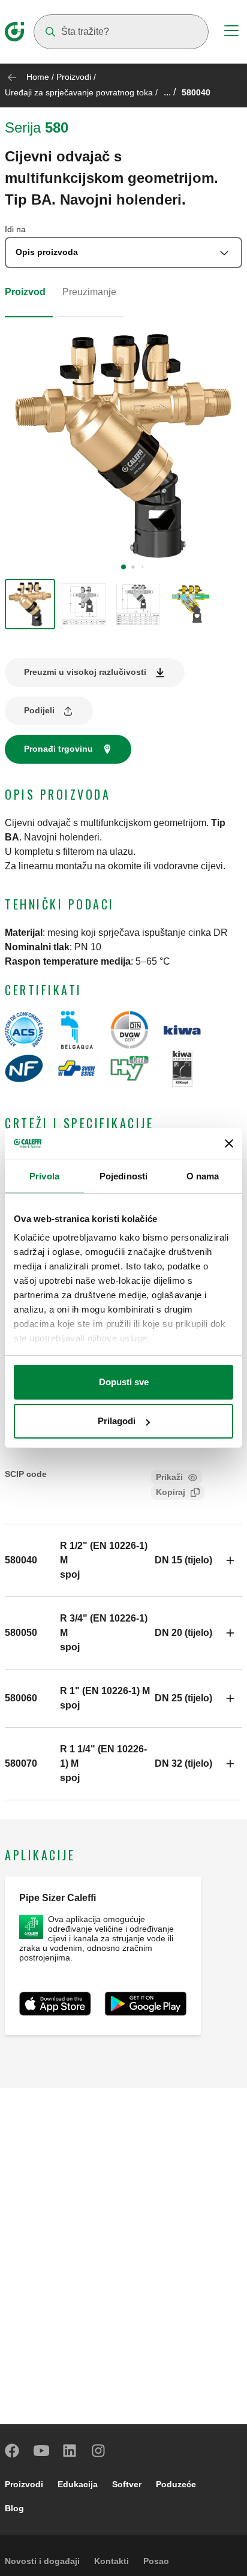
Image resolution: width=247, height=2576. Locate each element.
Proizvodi (74, 77)
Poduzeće (176, 2484)
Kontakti (112, 2561)
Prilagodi (117, 1421)
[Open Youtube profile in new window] (41, 2451)
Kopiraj (171, 1492)
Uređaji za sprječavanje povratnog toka (79, 92)
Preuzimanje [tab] (89, 292)
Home (38, 77)
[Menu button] (231, 32)
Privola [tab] (44, 1176)
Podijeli (39, 710)
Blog (14, 2508)
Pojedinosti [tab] (123, 1176)
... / (170, 92)
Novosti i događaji (42, 2561)
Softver (127, 2484)
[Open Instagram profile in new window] (99, 2451)
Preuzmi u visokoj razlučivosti (85, 672)
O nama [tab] (203, 1176)
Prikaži (169, 1477)
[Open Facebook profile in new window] (13, 2451)
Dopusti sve (124, 1382)
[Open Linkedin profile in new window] (70, 2451)
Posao (156, 2561)
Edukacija (78, 2484)
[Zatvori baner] (229, 1143)
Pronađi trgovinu (58, 749)
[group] (30, 604)
